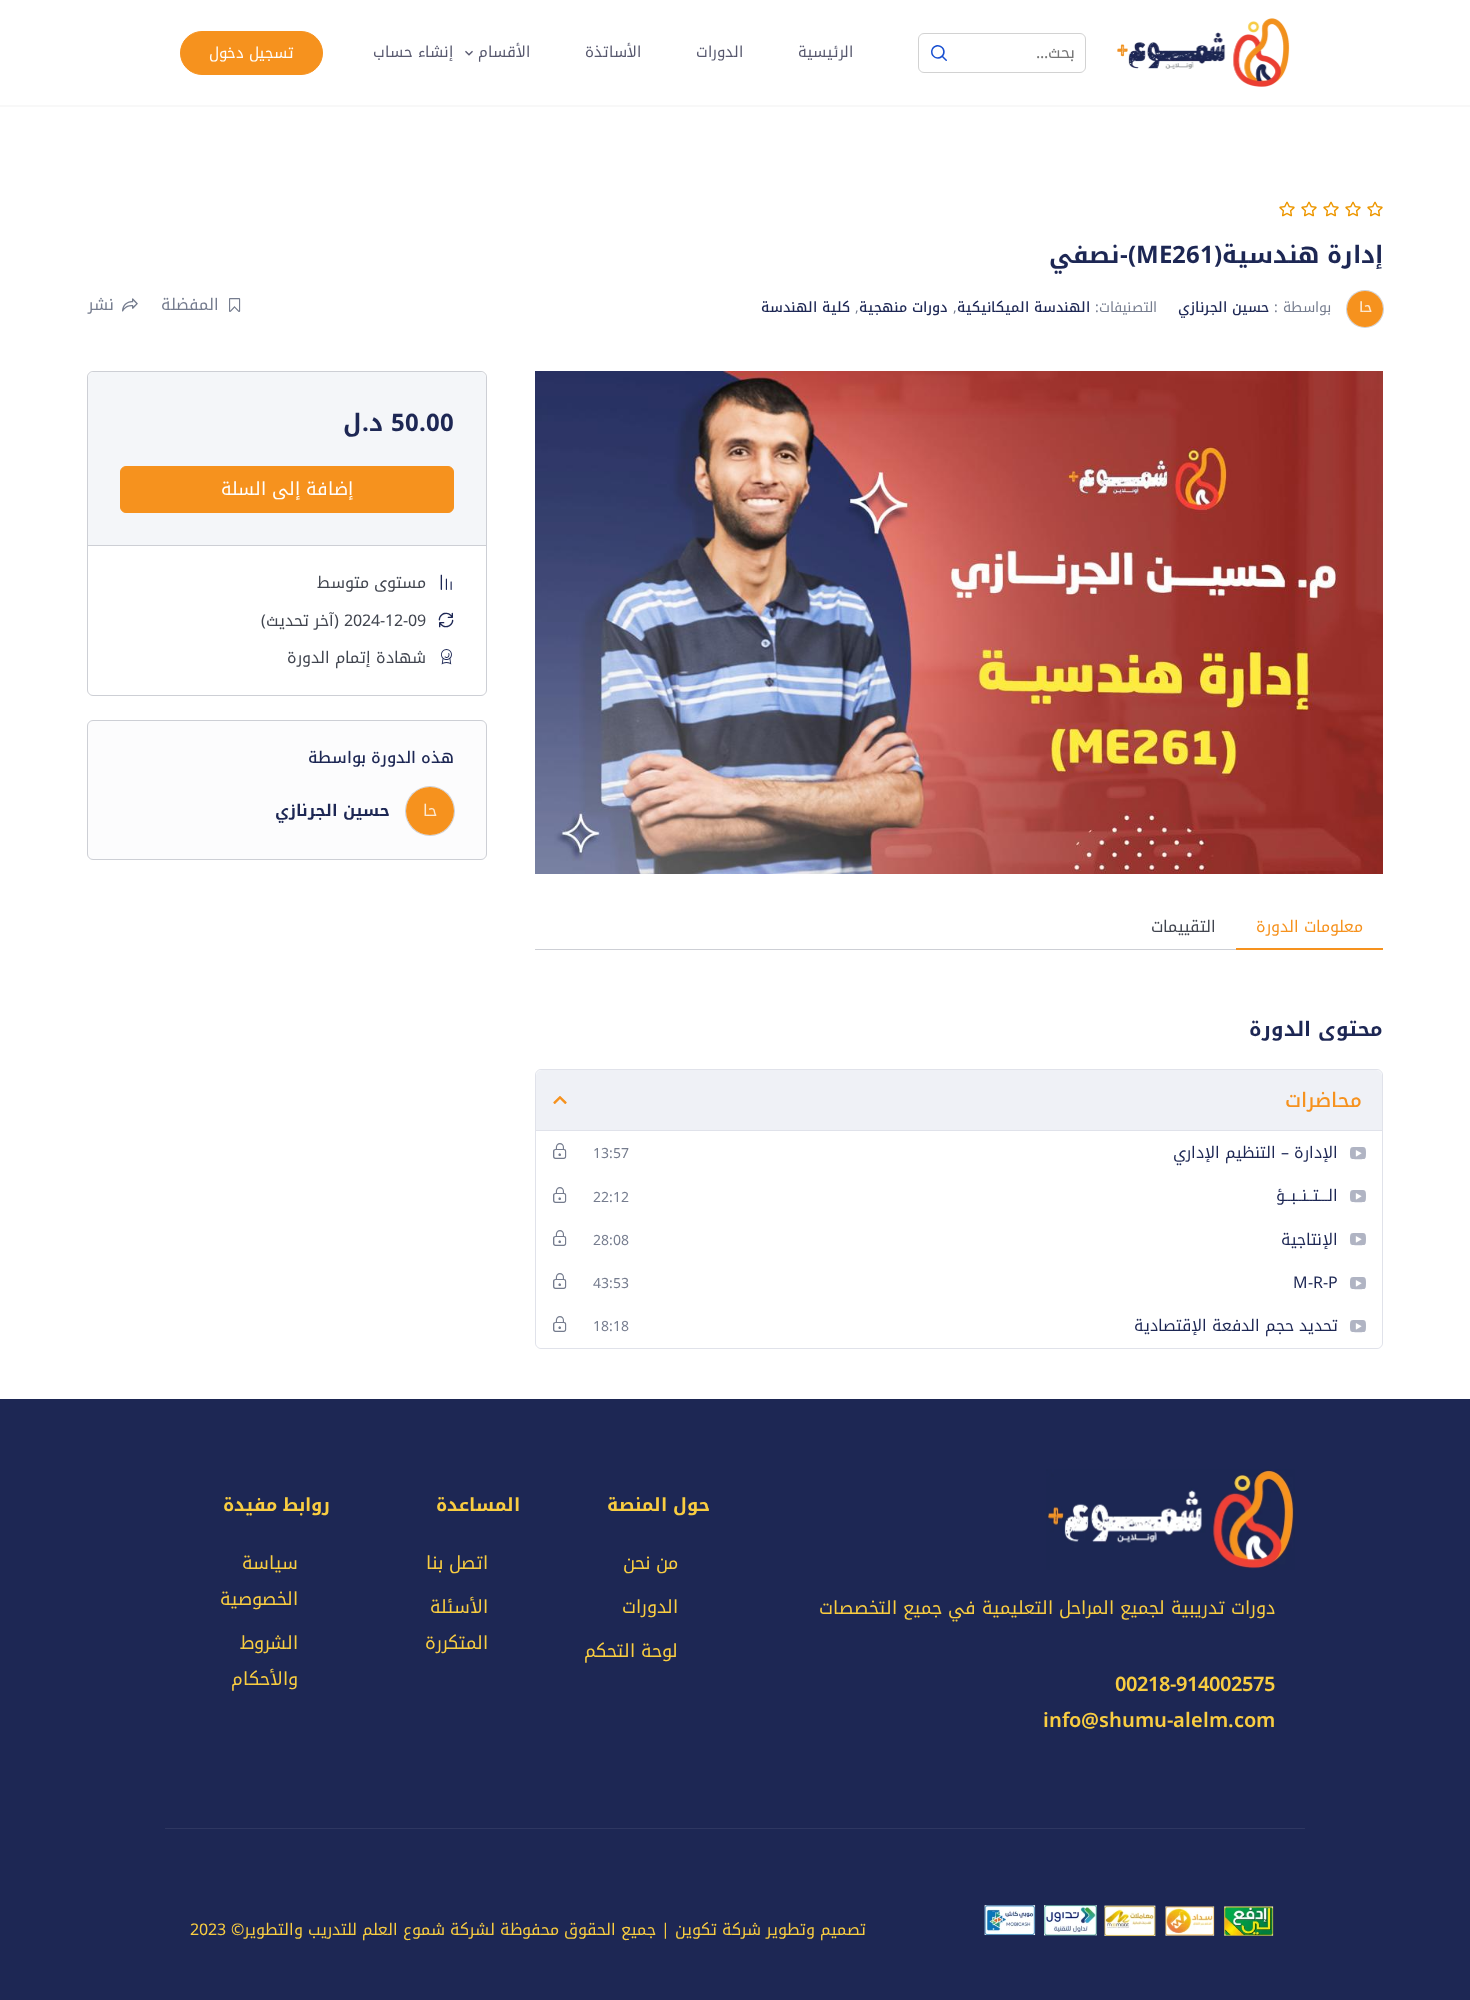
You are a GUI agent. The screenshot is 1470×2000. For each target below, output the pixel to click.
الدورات (719, 52)
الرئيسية (825, 52)
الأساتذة (613, 52)
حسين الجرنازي (1223, 307)
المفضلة (190, 305)
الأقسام (504, 52)
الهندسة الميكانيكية (1023, 307)
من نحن (650, 1563)
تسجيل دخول (251, 53)
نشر (101, 305)
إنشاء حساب (413, 52)
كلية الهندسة (805, 307)
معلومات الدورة (1309, 926)
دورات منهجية (903, 307)
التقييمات (1183, 926)
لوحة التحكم (631, 1651)
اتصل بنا (457, 1563)
